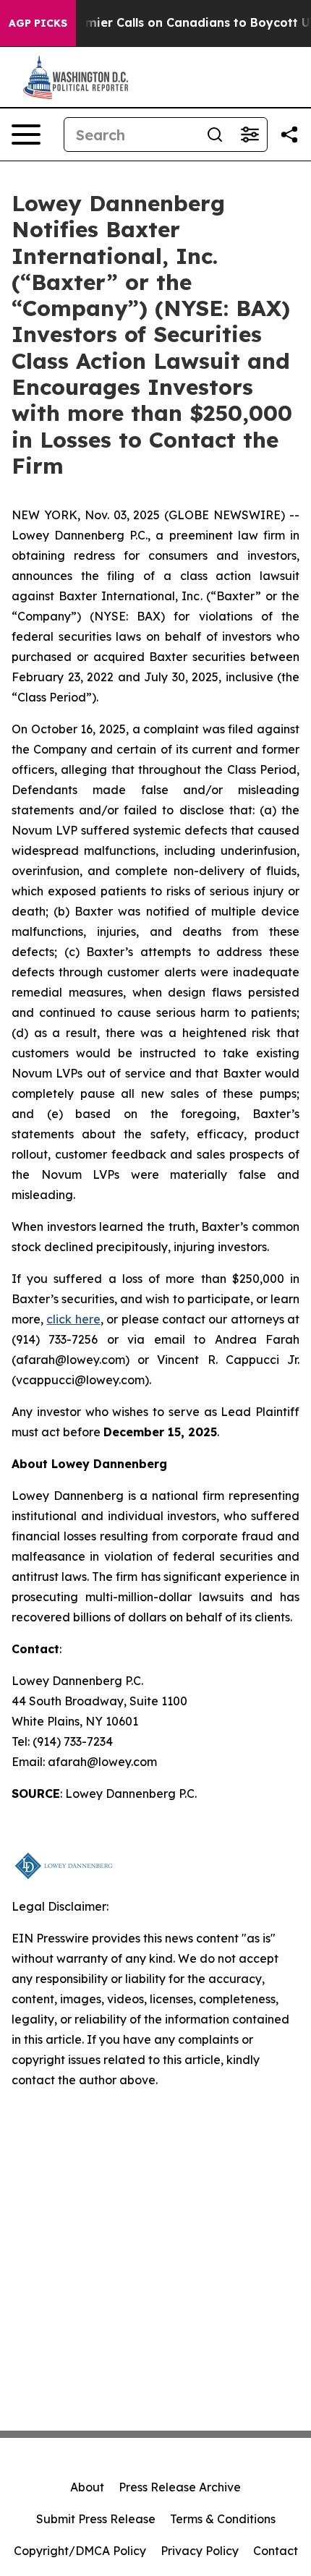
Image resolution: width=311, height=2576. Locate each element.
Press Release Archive (180, 2487)
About (87, 2487)
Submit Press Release (96, 2519)
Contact (276, 2551)
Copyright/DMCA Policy (80, 2551)
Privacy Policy (200, 2551)
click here (73, 1319)
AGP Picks (38, 23)
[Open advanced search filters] (250, 135)
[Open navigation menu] (26, 135)
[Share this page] (289, 135)
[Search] (215, 135)
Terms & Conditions (223, 2519)
